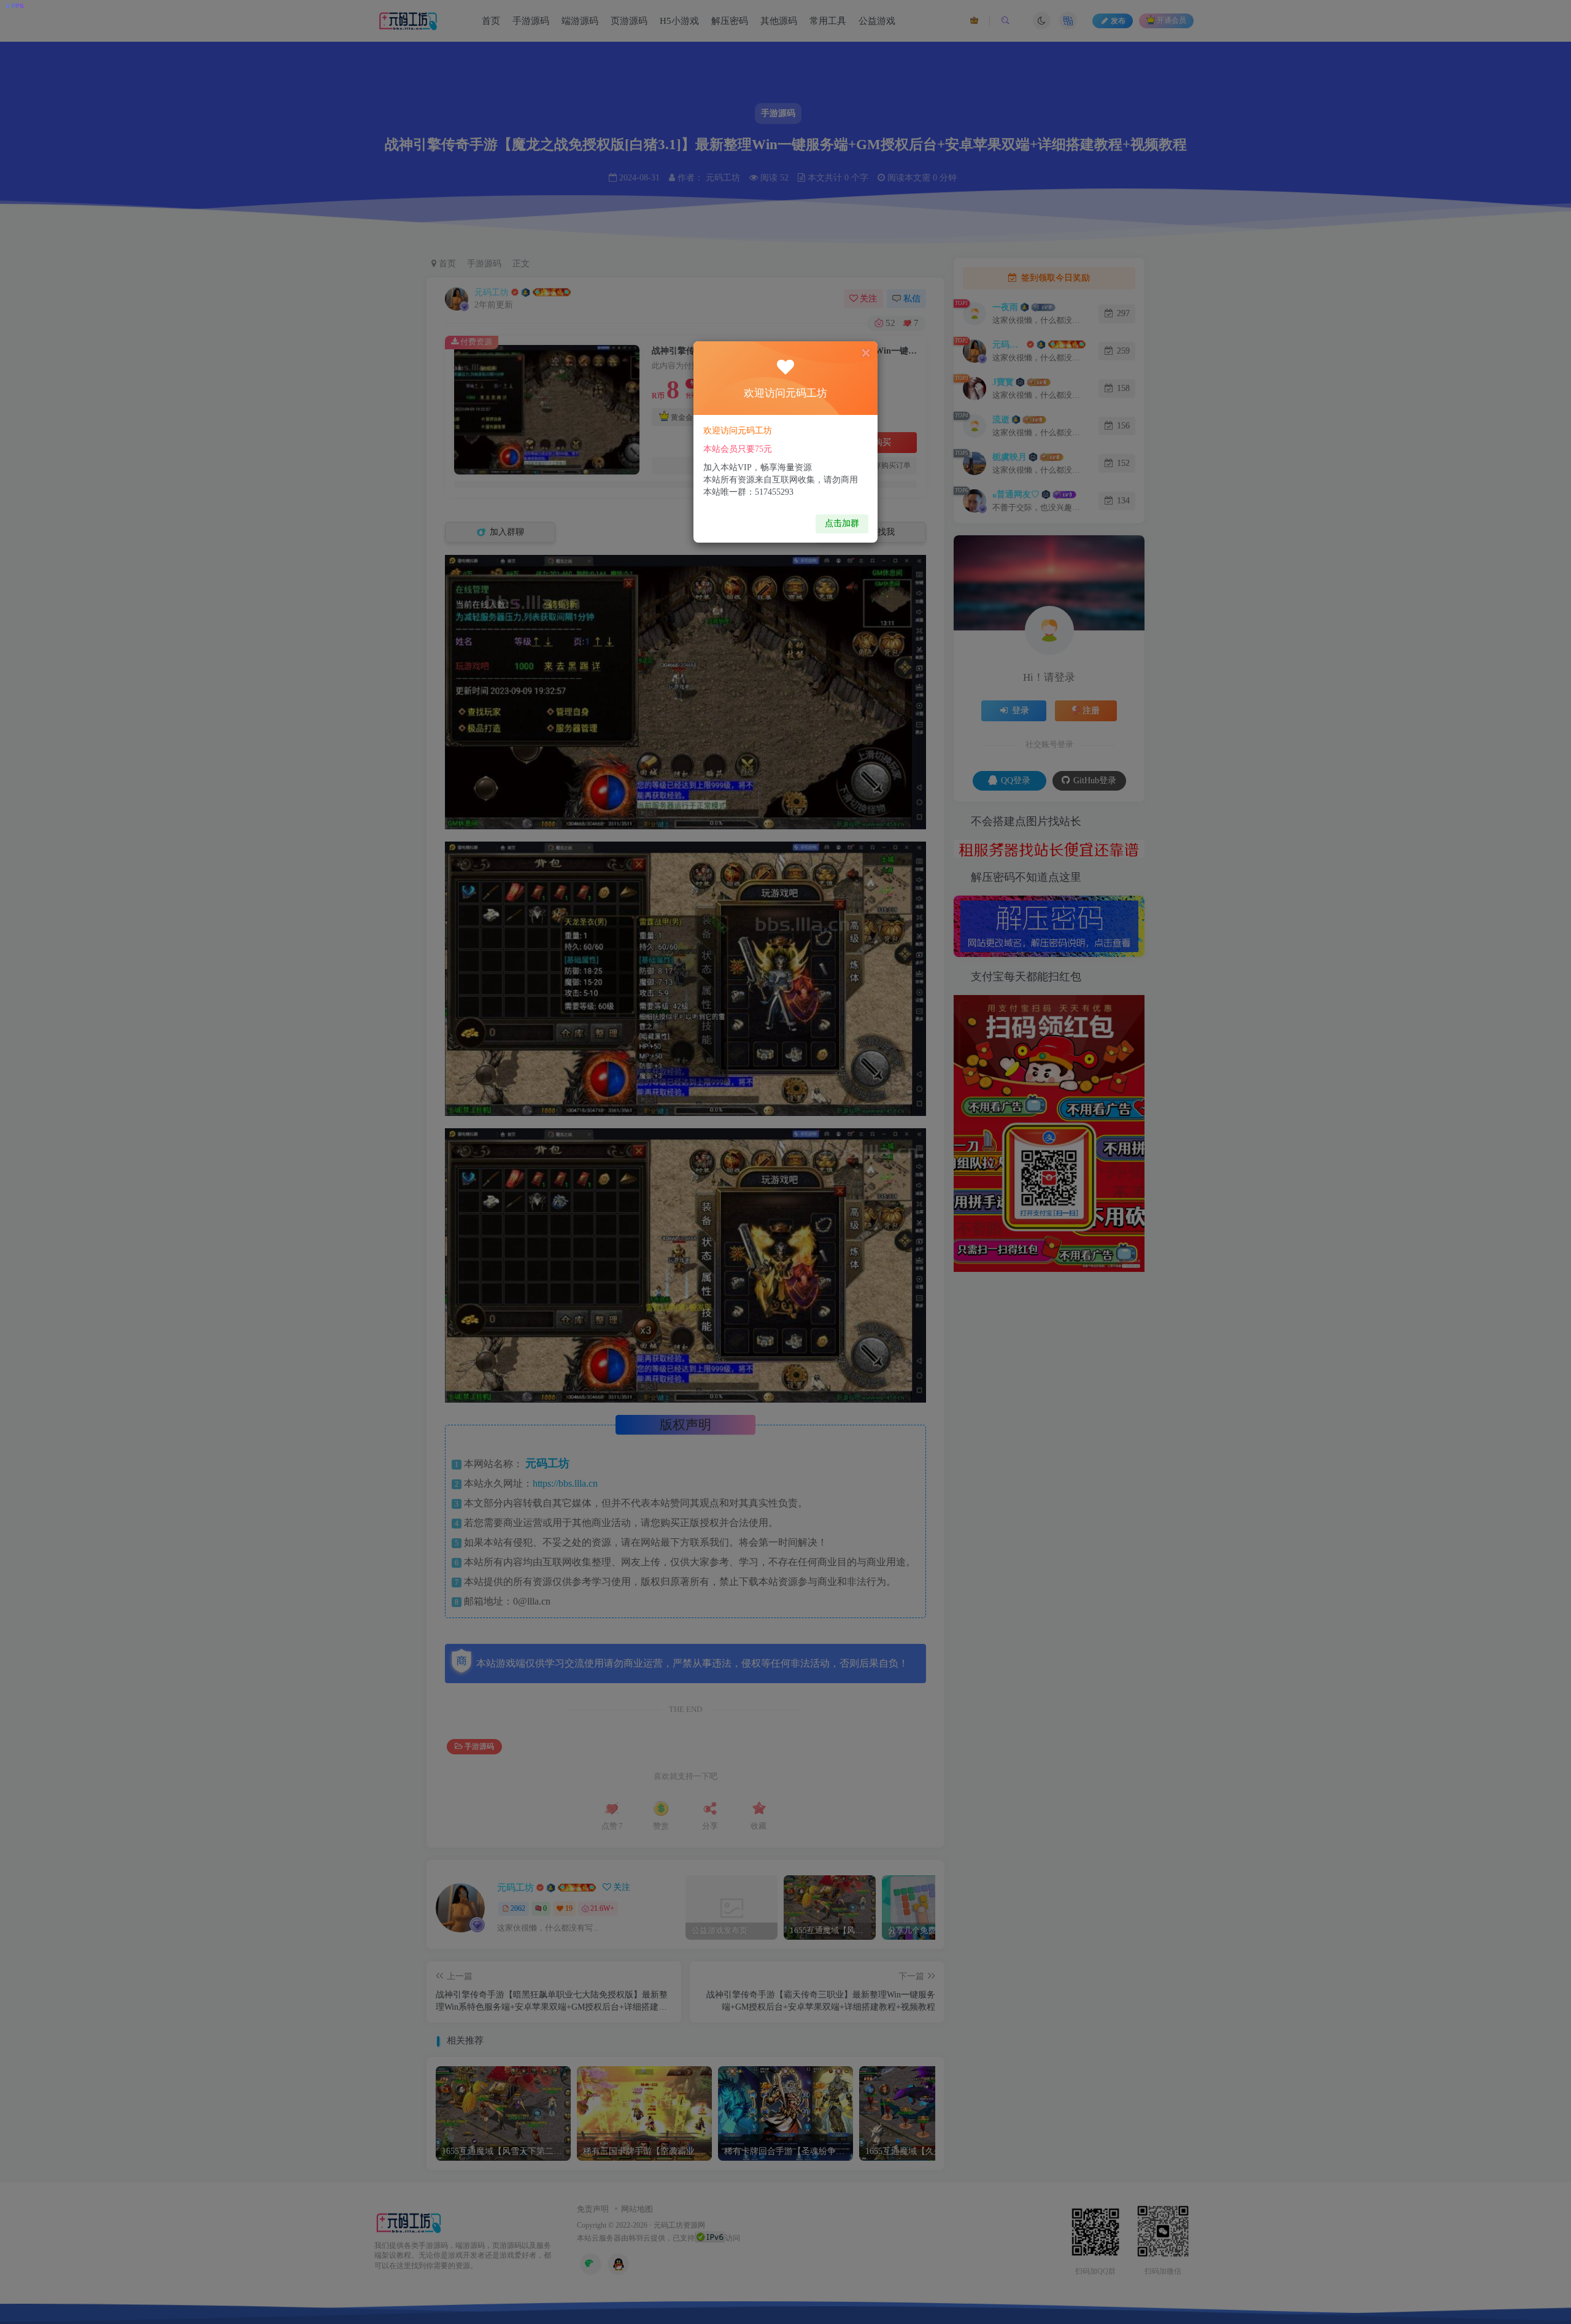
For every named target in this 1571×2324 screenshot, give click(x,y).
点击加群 (842, 523)
